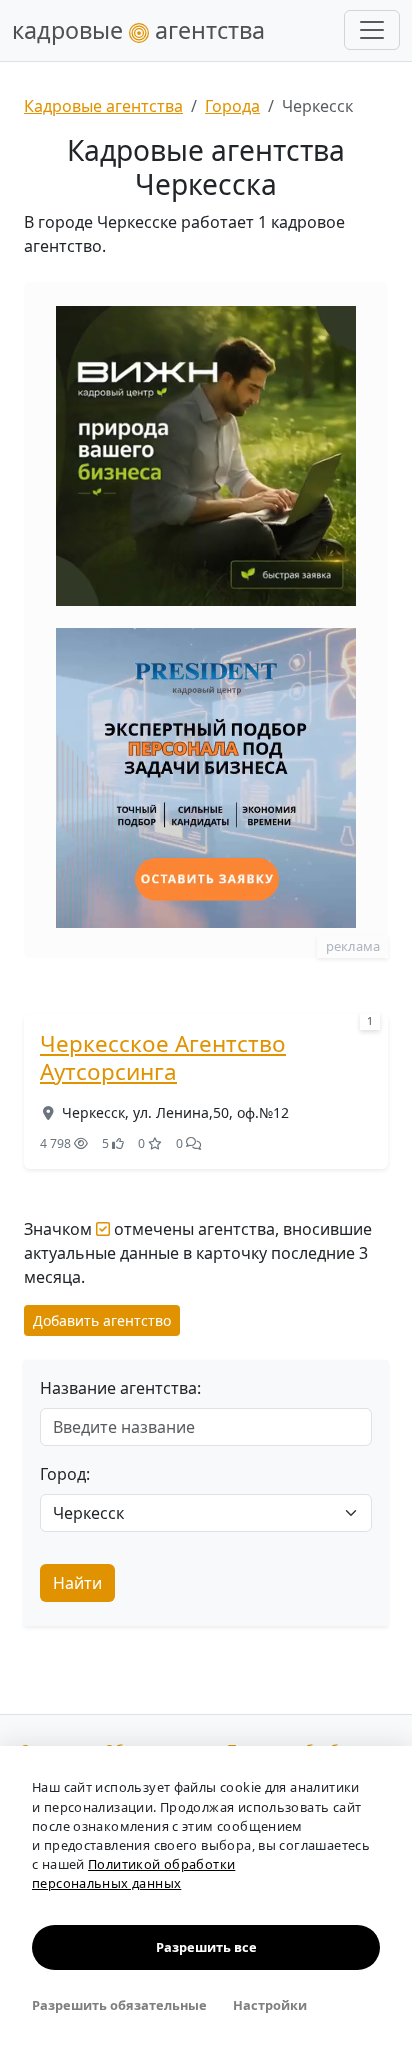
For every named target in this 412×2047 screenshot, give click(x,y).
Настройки (270, 2005)
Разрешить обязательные (119, 2005)
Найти (77, 1583)
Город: (65, 1474)
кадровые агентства (138, 30)
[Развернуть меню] (372, 30)
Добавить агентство (102, 1320)
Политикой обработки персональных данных (133, 1873)
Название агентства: (120, 1388)
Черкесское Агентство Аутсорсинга (163, 1058)
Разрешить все (206, 1947)
